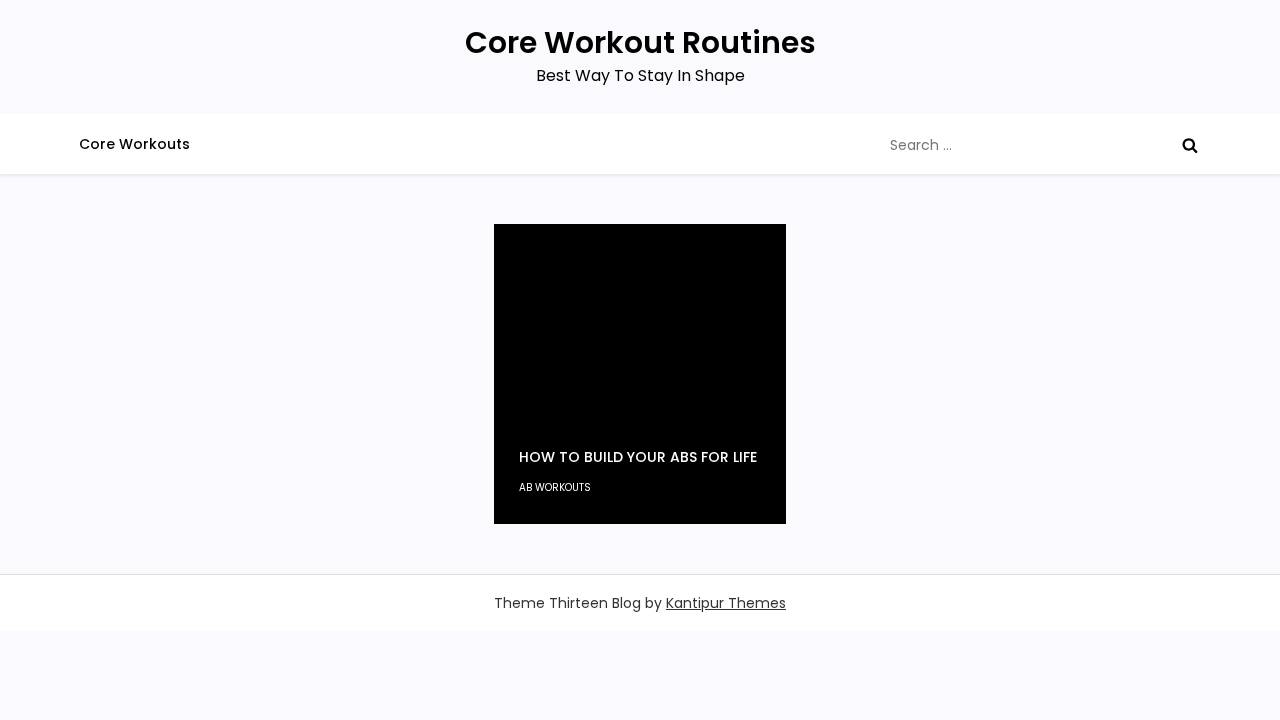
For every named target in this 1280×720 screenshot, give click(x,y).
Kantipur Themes (726, 603)
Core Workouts (134, 144)
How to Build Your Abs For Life (638, 457)
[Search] (1190, 145)
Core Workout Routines (640, 42)
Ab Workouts (555, 487)
